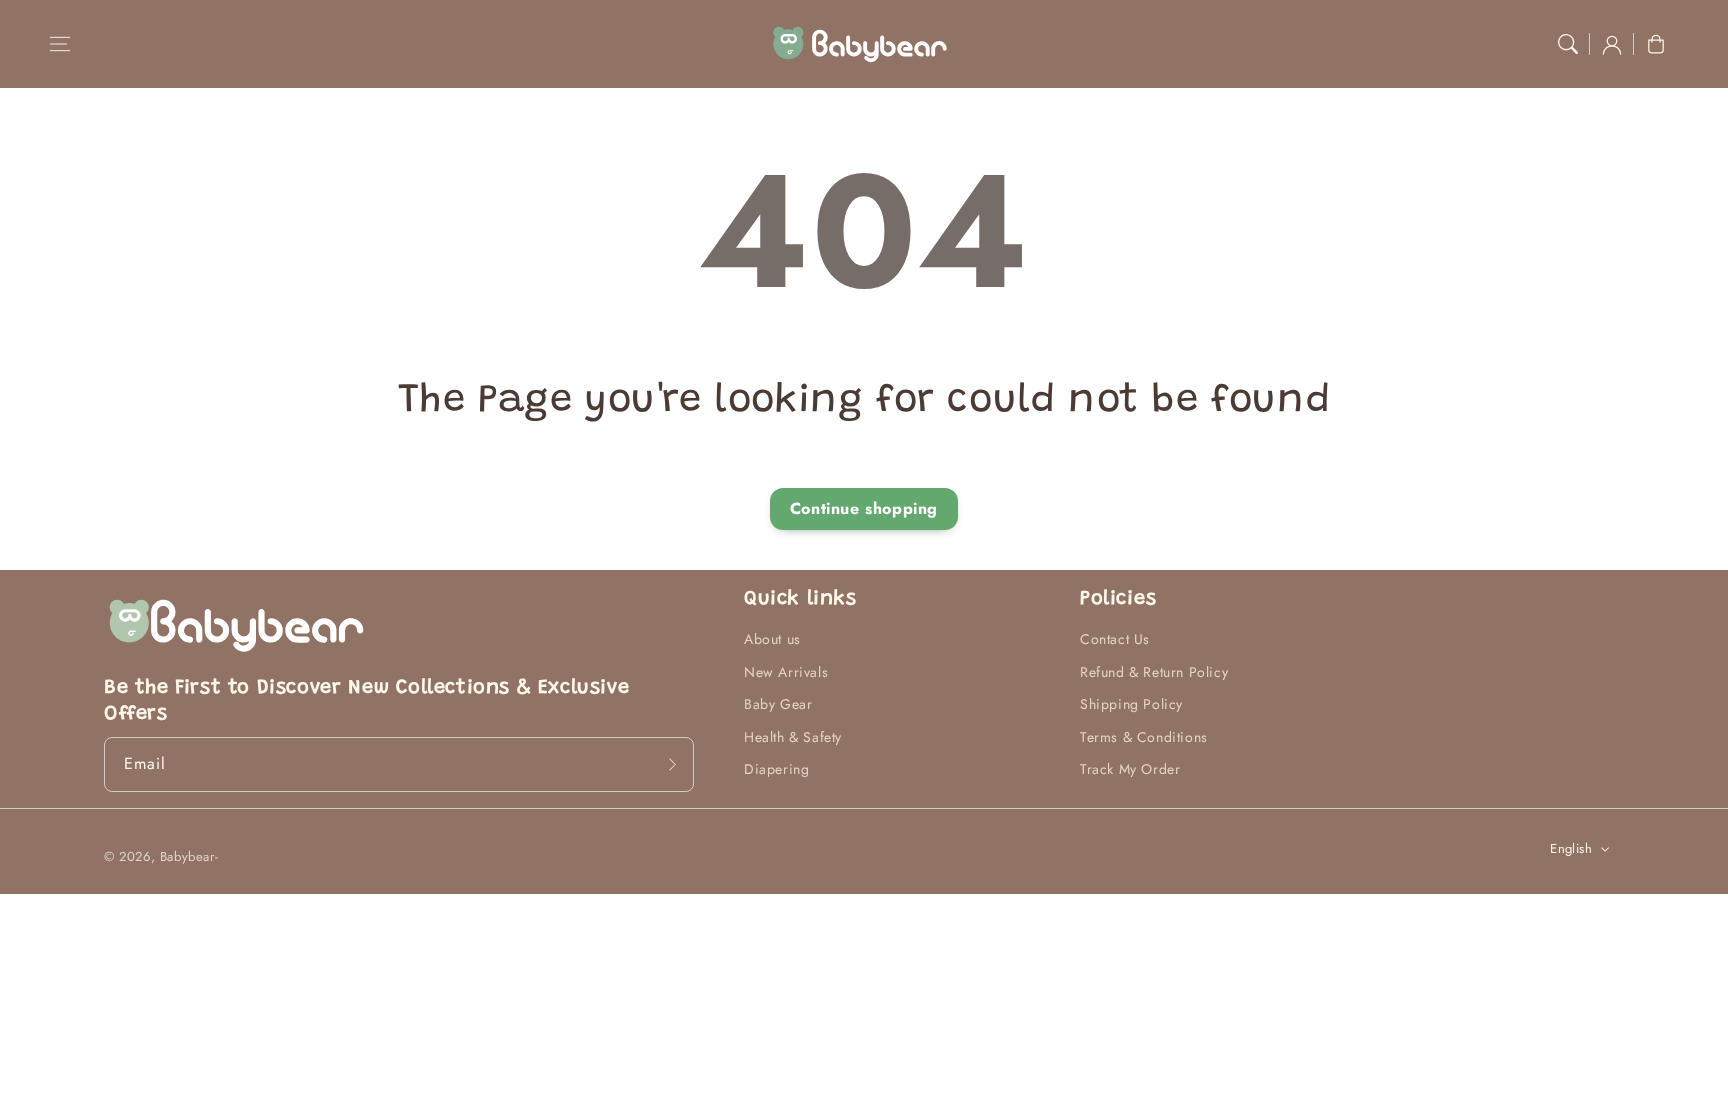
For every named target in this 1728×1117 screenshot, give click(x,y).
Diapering (776, 769)
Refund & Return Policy (1154, 672)
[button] (60, 44)
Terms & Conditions (1144, 737)
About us (772, 639)
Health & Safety (793, 737)
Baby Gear (778, 704)
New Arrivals (786, 672)
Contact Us (1115, 639)
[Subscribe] (672, 764)
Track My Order (1130, 769)
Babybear (187, 856)
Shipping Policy (1131, 704)
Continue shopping (864, 508)
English (1571, 848)
